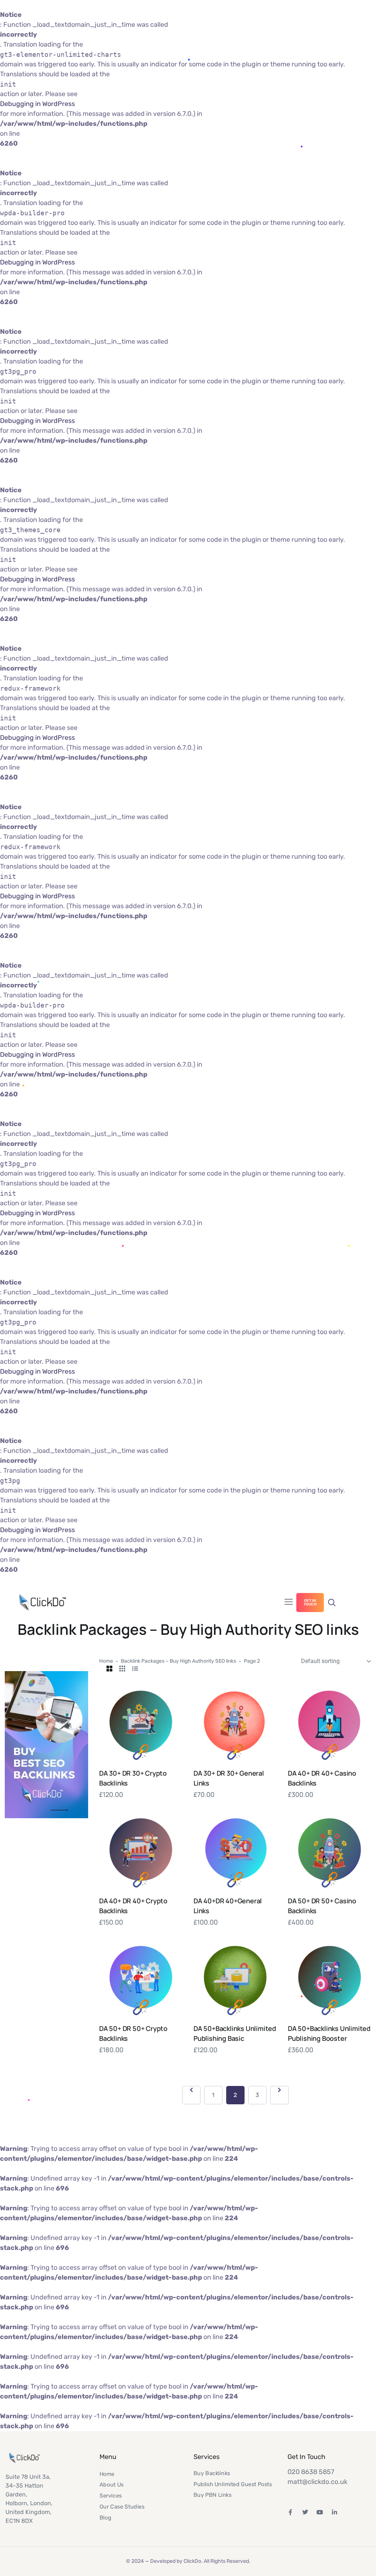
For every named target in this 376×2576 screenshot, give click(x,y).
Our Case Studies (122, 2506)
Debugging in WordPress (37, 104)
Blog (105, 2517)
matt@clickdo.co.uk (317, 2482)
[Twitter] (305, 2512)
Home (106, 1661)
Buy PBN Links (213, 2495)
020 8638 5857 (311, 2472)
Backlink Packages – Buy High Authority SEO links (178, 1661)
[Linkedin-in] (335, 2512)
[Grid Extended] (122, 1669)
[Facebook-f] (290, 2512)
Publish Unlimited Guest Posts (233, 2484)
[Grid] (109, 1669)
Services (111, 2495)
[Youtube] (320, 2512)
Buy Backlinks (212, 2473)
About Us (112, 2485)
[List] (135, 1669)
